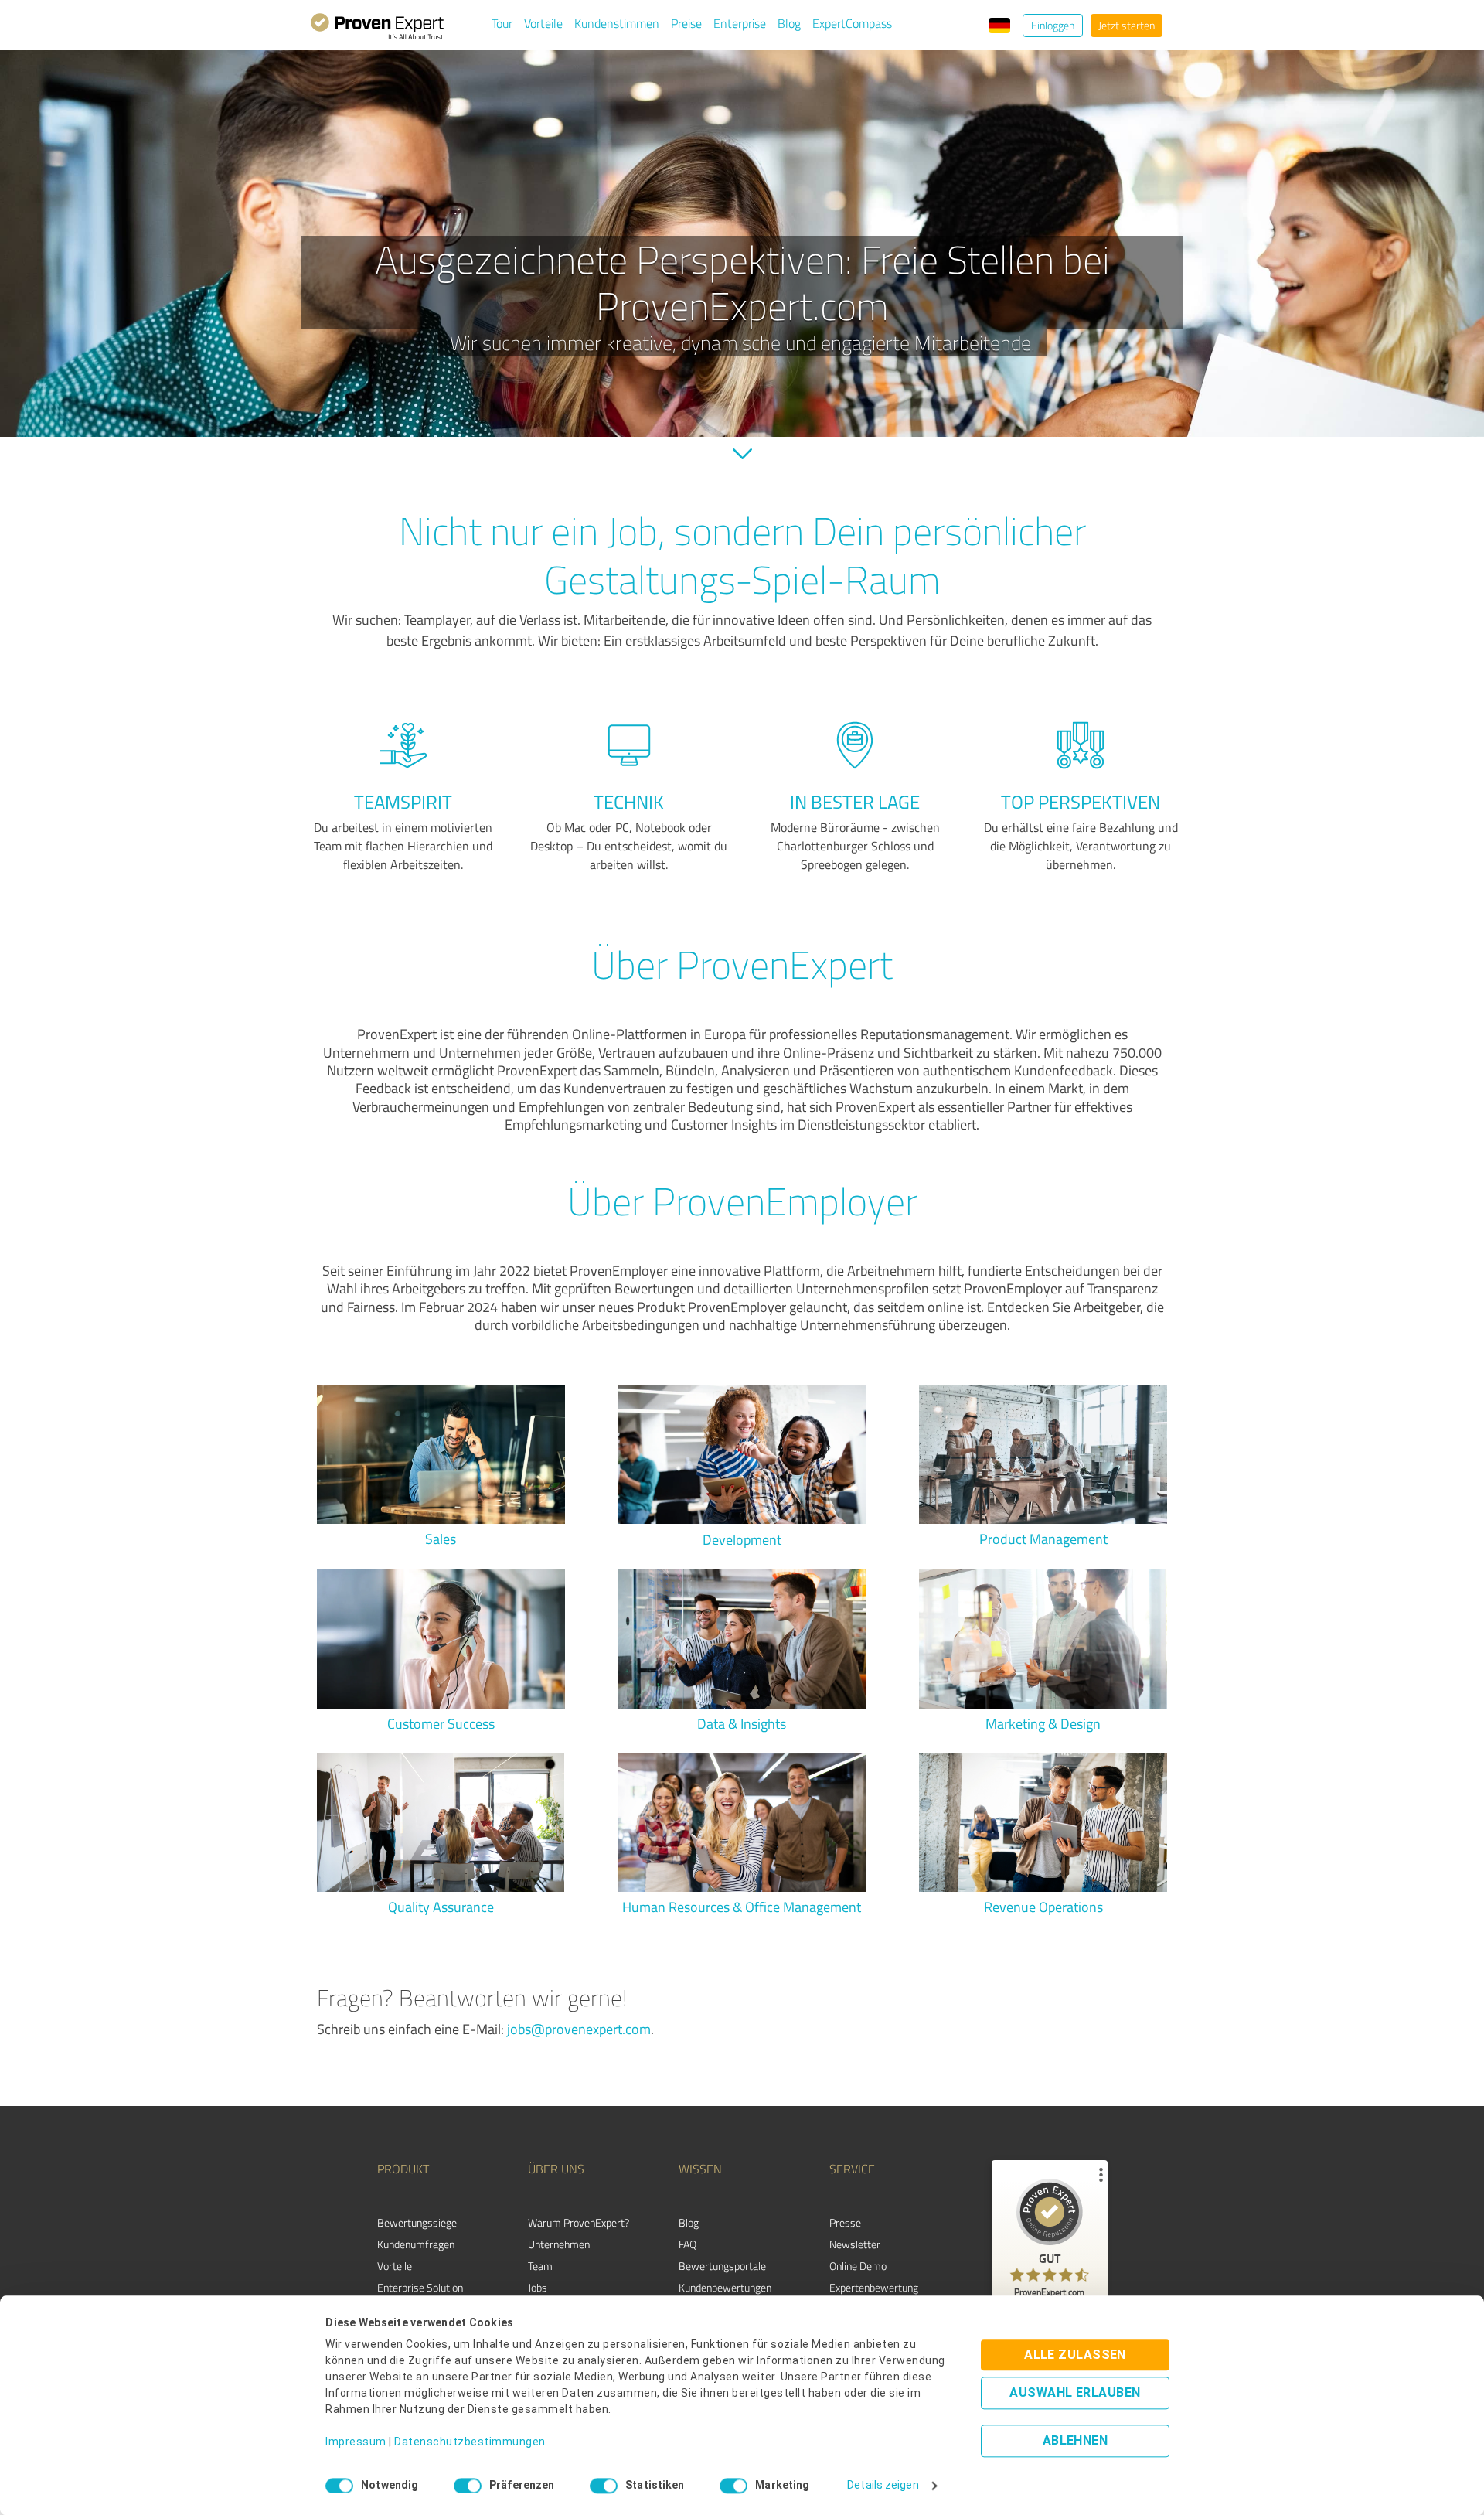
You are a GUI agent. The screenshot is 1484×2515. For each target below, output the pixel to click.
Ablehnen (1076, 2441)
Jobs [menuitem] (538, 2287)
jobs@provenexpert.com (579, 2029)
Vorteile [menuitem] (395, 2266)
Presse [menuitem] (845, 2222)
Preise (686, 23)
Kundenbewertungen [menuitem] (725, 2287)
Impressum (356, 2442)
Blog (789, 23)
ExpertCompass (852, 23)
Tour (502, 23)
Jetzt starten (1127, 25)
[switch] (468, 2486)
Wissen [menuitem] (700, 2169)
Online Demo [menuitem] (858, 2266)
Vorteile (543, 23)
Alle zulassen (1075, 2355)
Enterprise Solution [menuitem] (420, 2287)
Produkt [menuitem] (403, 2169)
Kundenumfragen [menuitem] (416, 2244)
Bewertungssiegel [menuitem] (418, 2222)
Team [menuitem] (540, 2266)
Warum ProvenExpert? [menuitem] (579, 2222)
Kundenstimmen (617, 23)
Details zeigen (883, 2486)
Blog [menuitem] (689, 2222)
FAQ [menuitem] (688, 2244)
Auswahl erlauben (1075, 2393)
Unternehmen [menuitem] (559, 2244)
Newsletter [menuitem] (855, 2244)
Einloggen (1053, 25)
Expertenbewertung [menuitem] (874, 2287)
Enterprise (740, 23)
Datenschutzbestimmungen (470, 2442)
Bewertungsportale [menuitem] (722, 2266)
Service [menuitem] (852, 2169)
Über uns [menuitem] (556, 2169)
